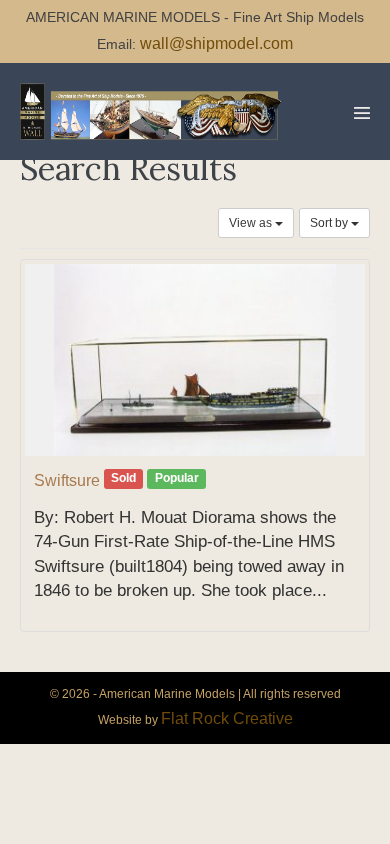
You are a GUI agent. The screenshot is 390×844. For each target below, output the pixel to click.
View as (252, 223)
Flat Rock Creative (227, 718)
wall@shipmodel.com (216, 43)
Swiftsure (67, 480)
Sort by (330, 223)
